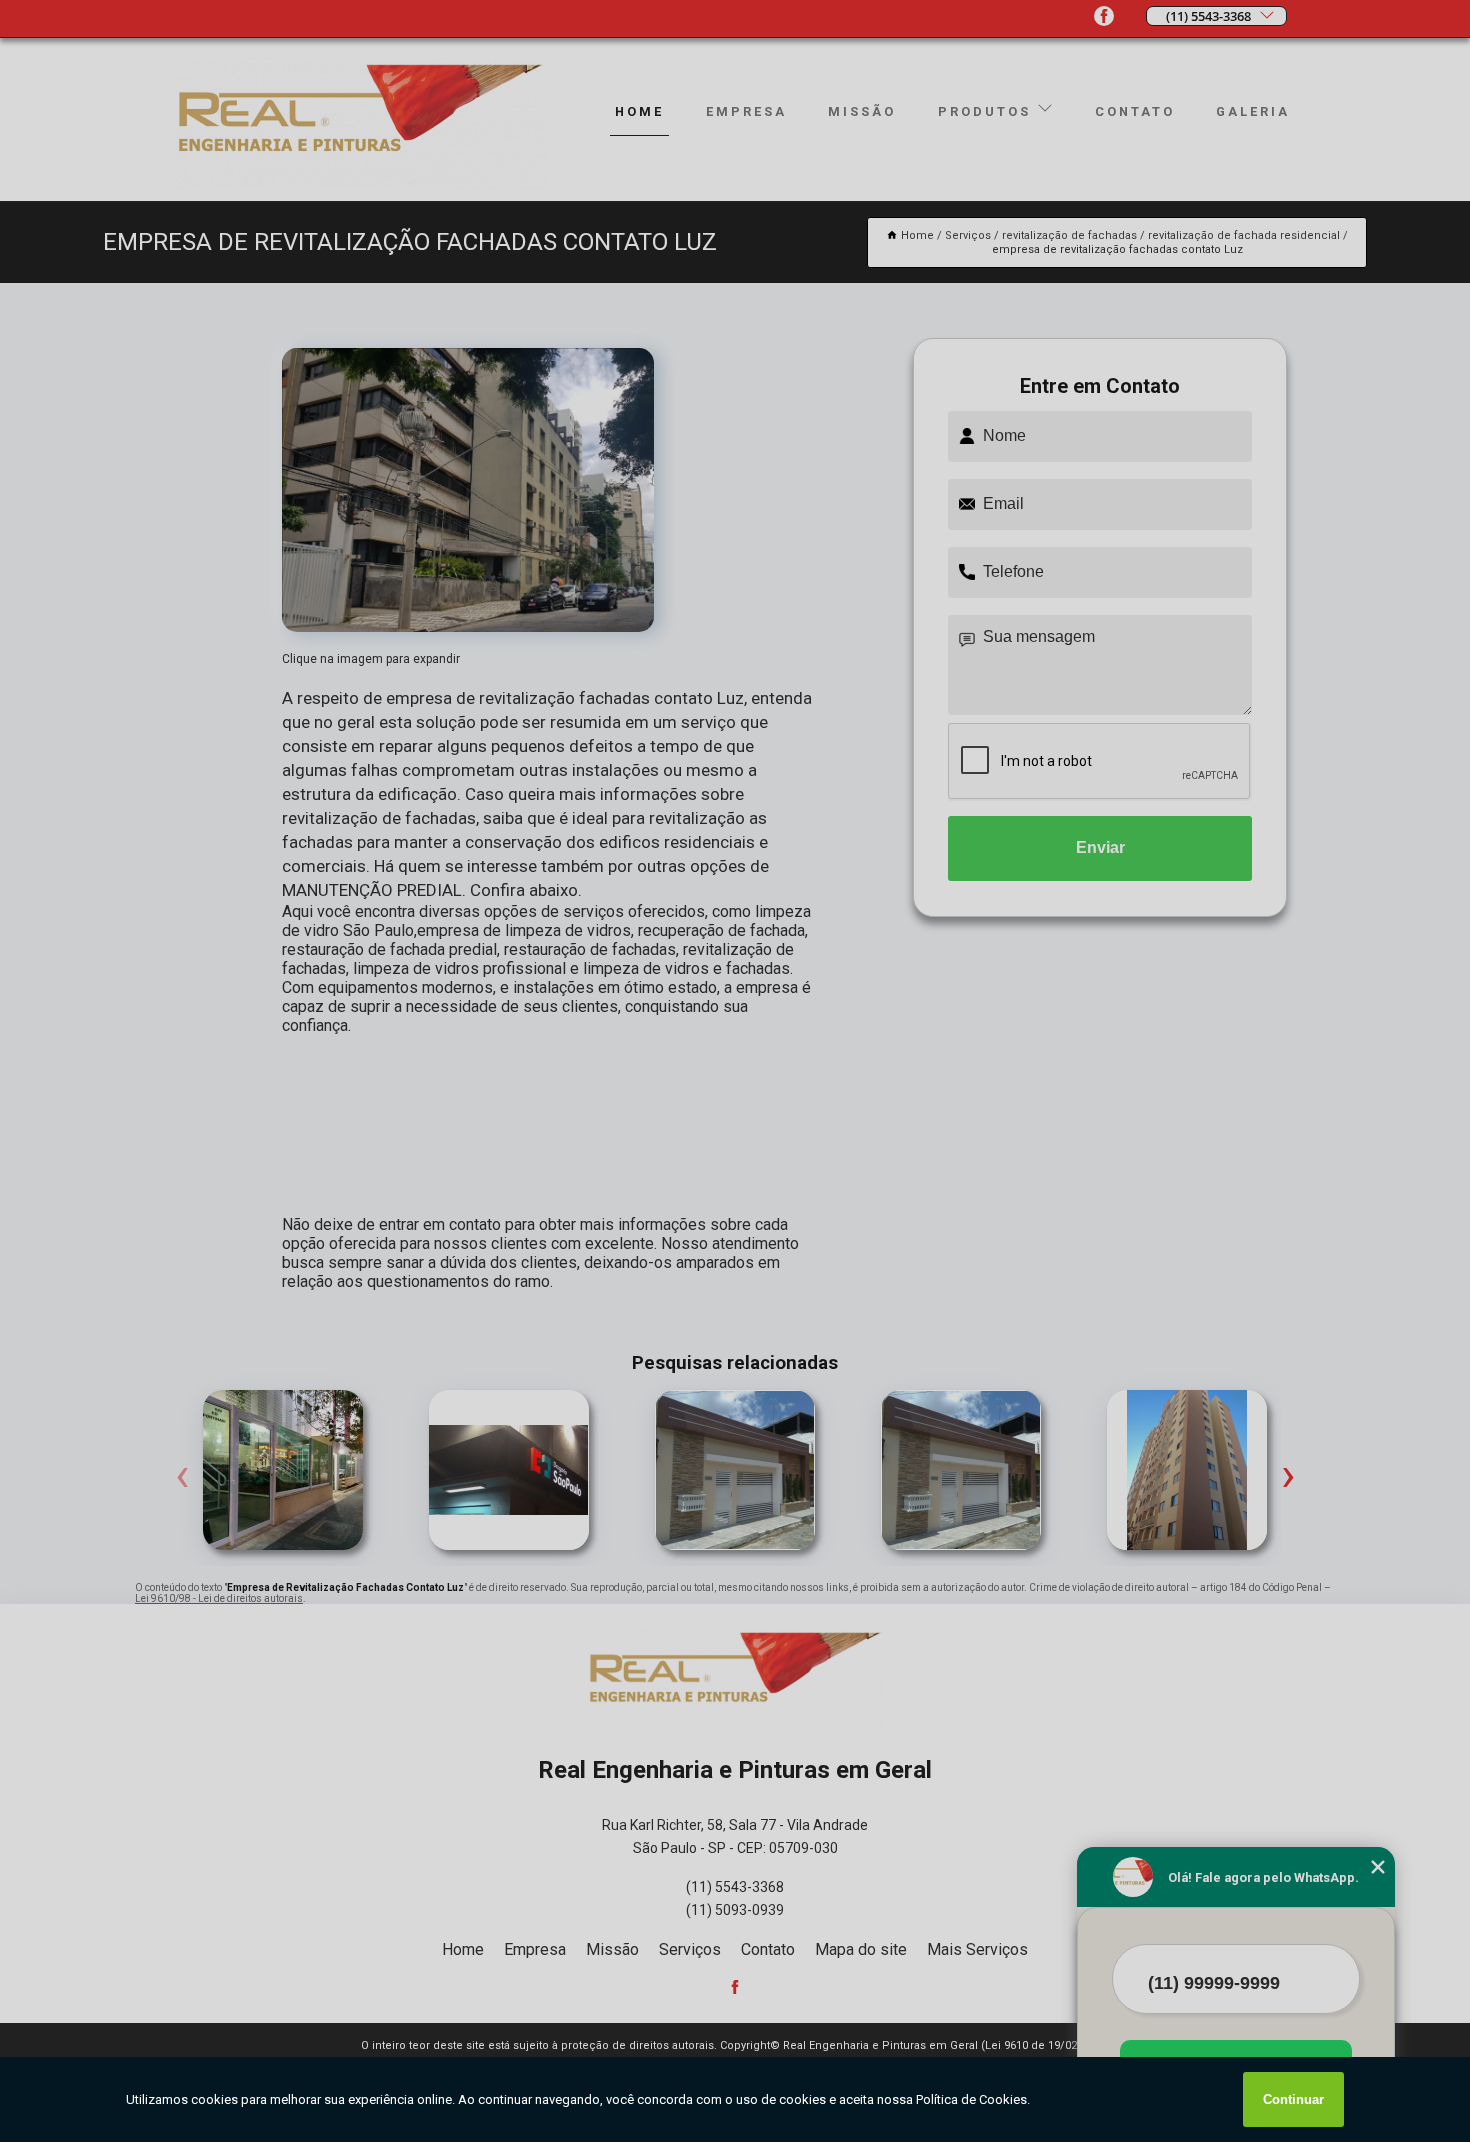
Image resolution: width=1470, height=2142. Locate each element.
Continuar (1293, 2099)
